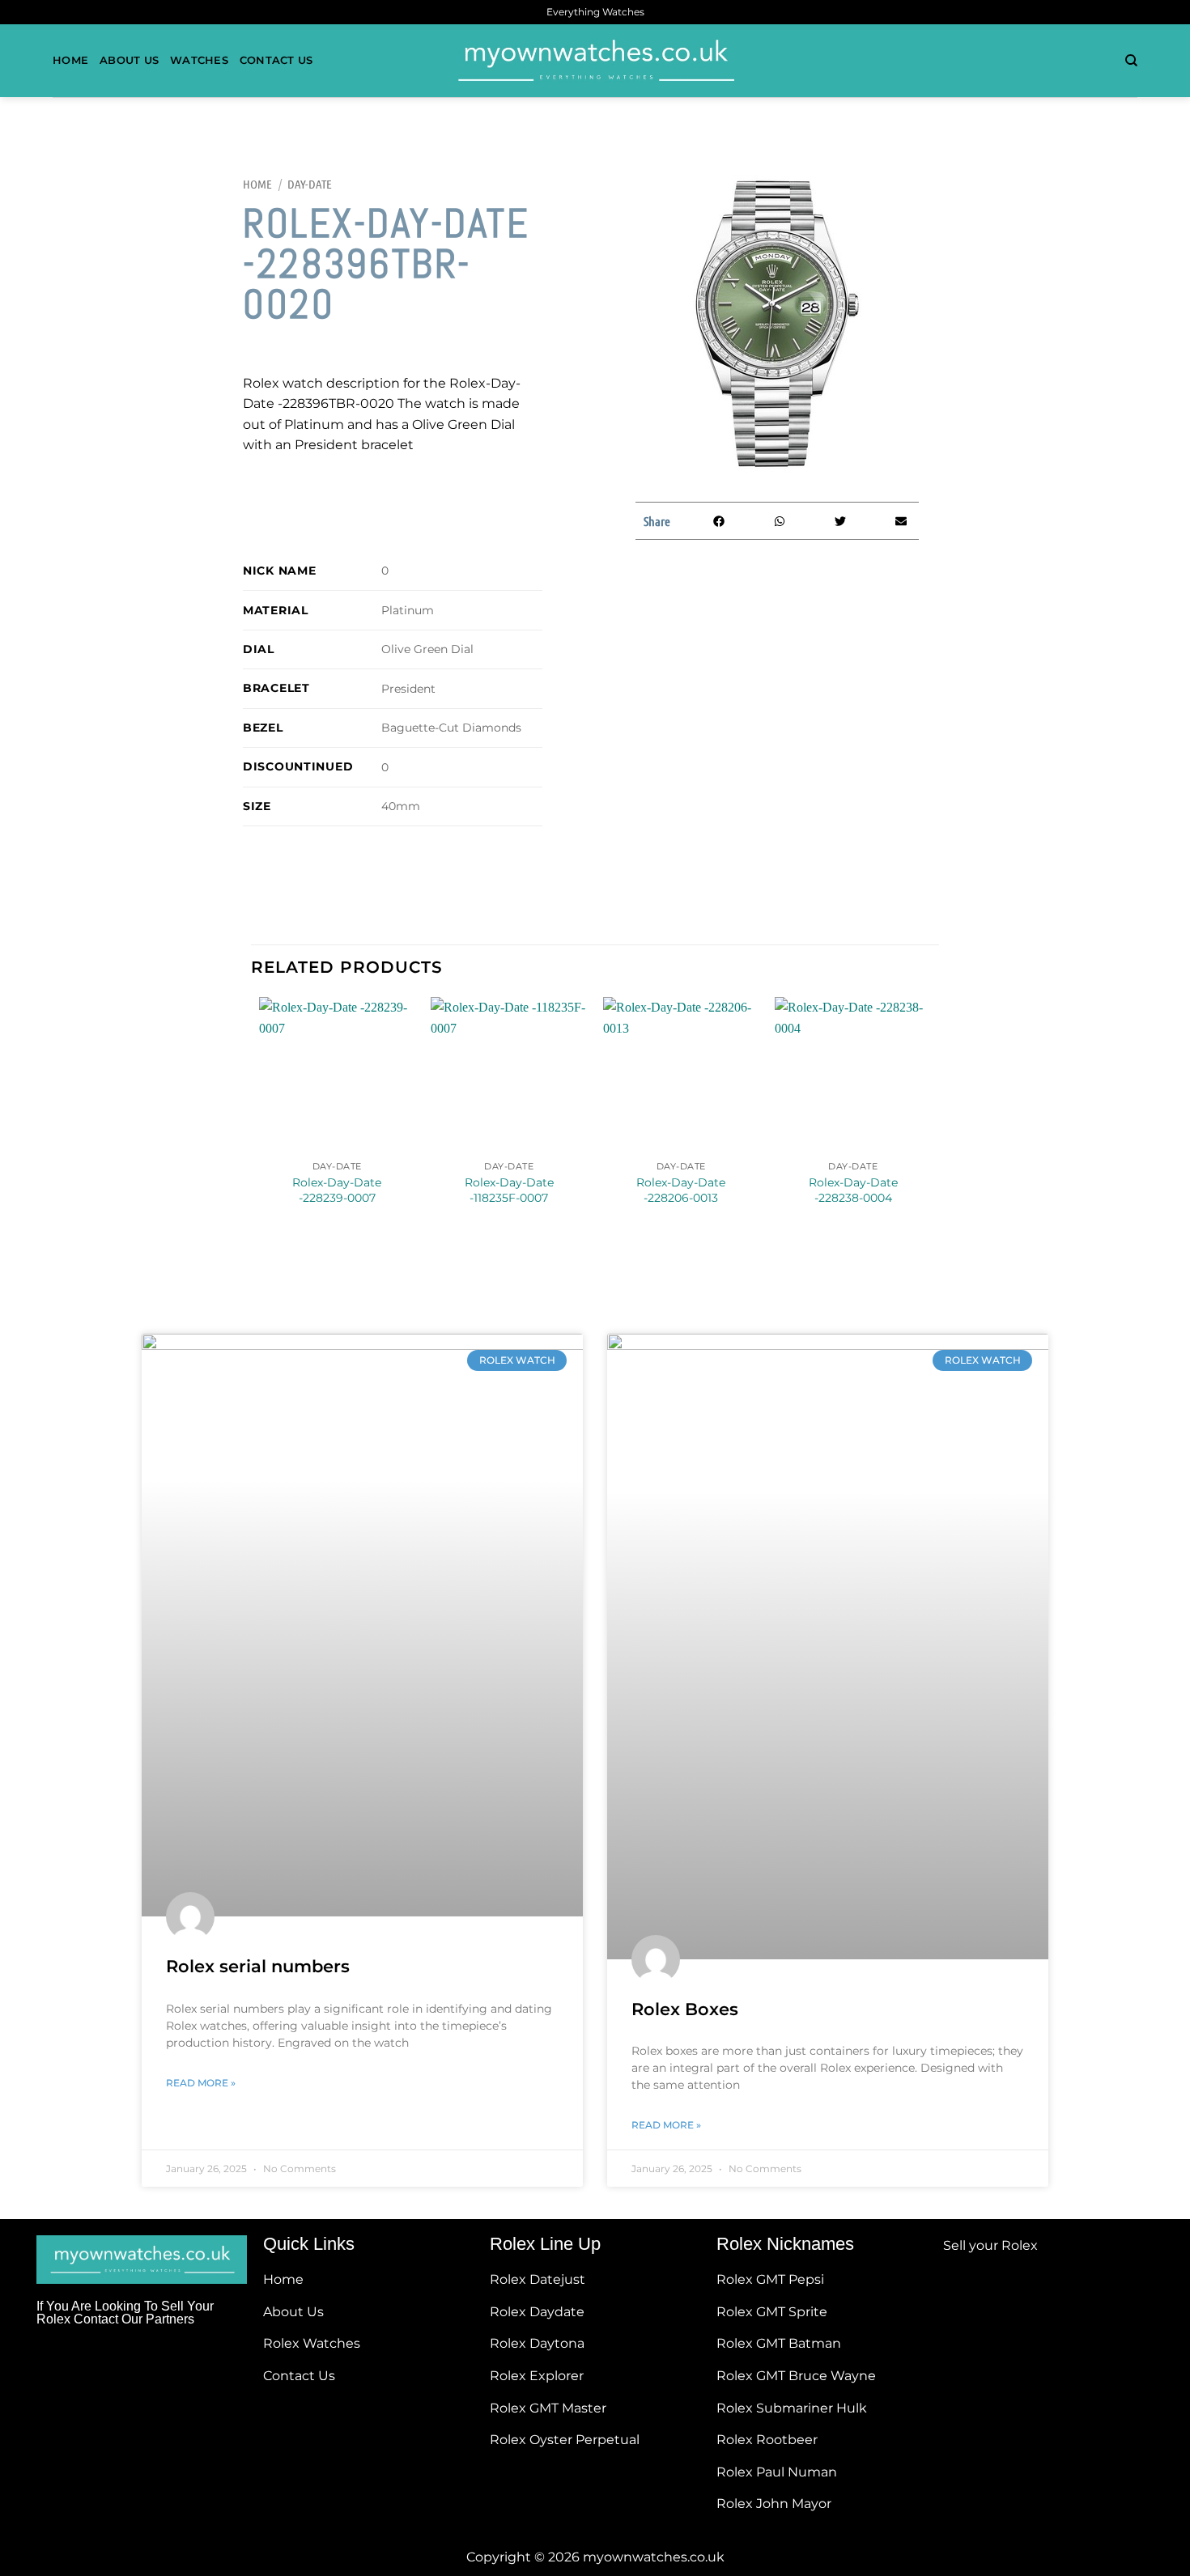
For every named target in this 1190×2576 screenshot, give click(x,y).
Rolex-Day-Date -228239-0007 (337, 1190)
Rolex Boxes (685, 2009)
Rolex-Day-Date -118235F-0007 (509, 1190)
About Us (129, 60)
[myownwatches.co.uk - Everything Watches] (595, 61)
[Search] (1131, 61)
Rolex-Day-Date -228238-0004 (853, 1190)
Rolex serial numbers (258, 1966)
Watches (199, 60)
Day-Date (310, 184)
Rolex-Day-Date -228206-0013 (681, 1190)
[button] (718, 521)
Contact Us (276, 60)
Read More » (201, 2083)
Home (70, 60)
